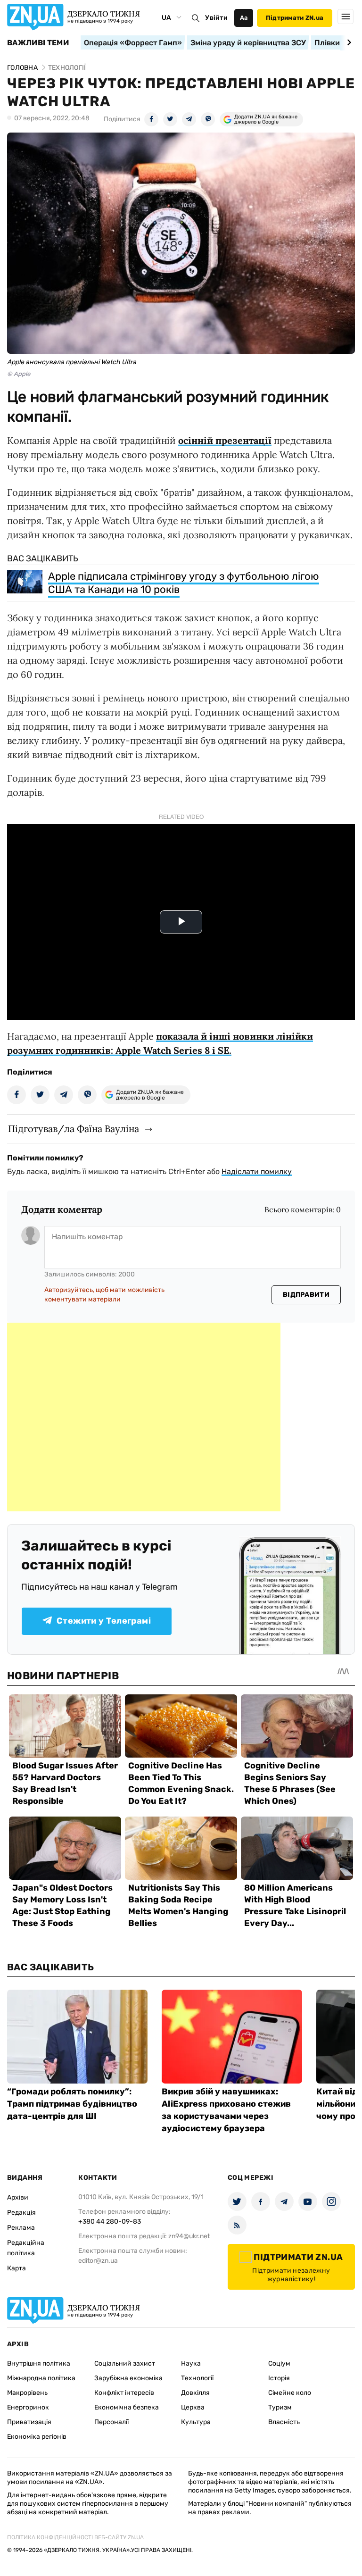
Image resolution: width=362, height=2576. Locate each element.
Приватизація (29, 2422)
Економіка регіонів (37, 2437)
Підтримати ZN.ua (295, 18)
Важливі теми (38, 43)
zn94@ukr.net (189, 2236)
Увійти (216, 18)
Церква (193, 2407)
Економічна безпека (127, 2407)
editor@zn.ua (98, 2261)
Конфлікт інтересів (124, 2393)
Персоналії (111, 2422)
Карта (16, 2268)
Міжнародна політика (41, 2378)
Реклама (21, 2228)
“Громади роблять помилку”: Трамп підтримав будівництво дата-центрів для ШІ (72, 2104)
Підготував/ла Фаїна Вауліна (74, 1129)
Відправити (306, 1295)
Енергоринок (28, 2407)
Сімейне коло (290, 2393)
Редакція (21, 2213)
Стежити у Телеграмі (104, 1621)
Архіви (18, 2197)
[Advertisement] (144, 1417)
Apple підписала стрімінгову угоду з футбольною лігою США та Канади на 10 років (184, 583)
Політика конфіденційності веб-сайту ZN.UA (75, 2537)
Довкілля (195, 2393)
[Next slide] (348, 42)
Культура (196, 2422)
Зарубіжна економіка (128, 2378)
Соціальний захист (125, 2363)
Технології (197, 2378)
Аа (244, 18)
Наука (191, 2363)
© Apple (19, 374)
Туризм (280, 2407)
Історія (279, 2378)
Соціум (279, 2363)
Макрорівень (27, 2393)
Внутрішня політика (39, 2363)
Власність (284, 2422)
